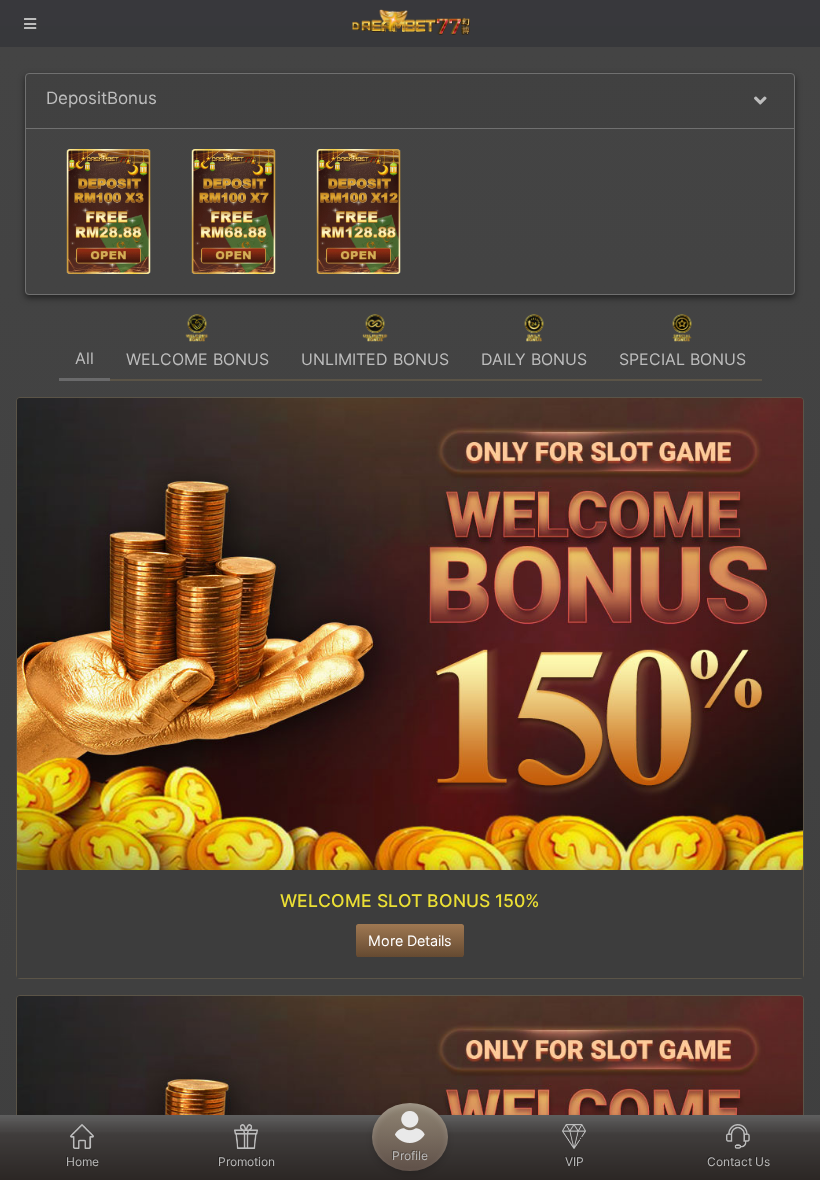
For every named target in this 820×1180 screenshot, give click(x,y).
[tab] (84, 355)
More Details (410, 940)
